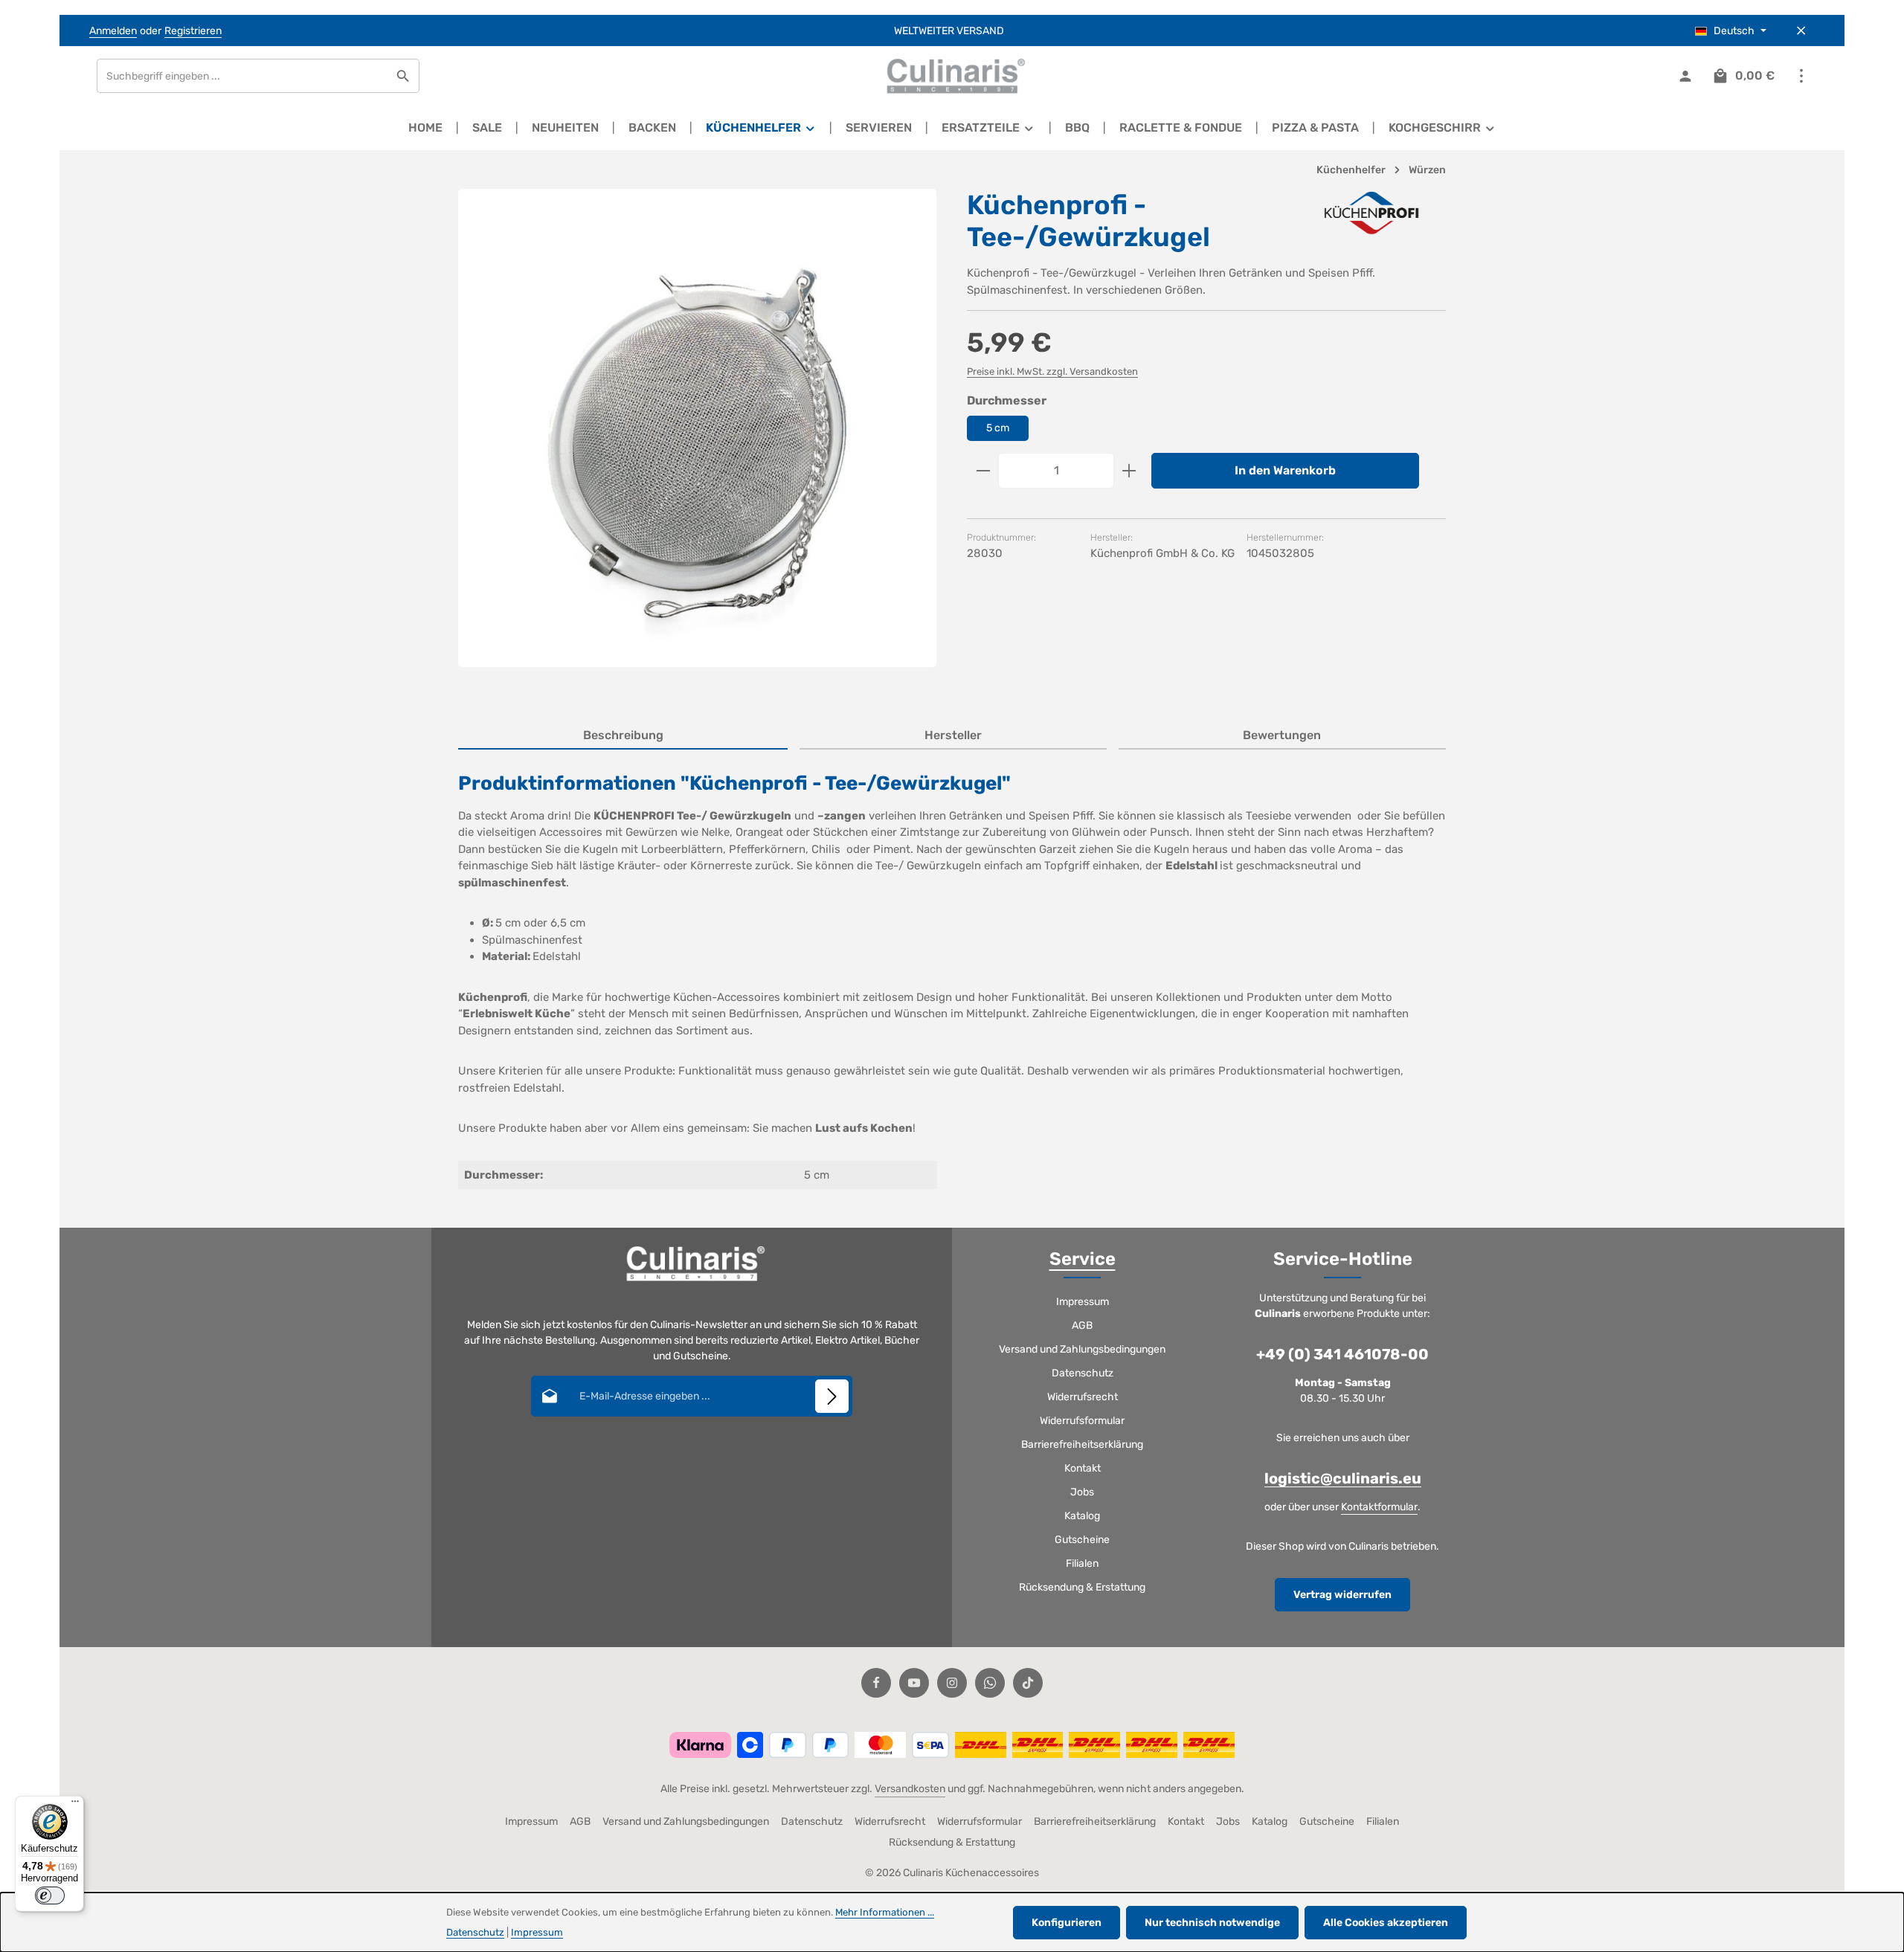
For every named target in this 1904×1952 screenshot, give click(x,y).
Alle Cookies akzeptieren (1386, 1923)
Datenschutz (1083, 1373)
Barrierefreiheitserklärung (1082, 1444)
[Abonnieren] (832, 1396)
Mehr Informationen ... (885, 1912)
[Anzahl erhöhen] (1129, 471)
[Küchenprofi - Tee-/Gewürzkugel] (697, 428)
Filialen (1082, 1563)
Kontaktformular (1379, 1507)
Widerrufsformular (1082, 1421)
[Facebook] (876, 1683)
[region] (698, 441)
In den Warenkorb (1285, 470)
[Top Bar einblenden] (1801, 76)
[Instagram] (952, 1683)
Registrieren (193, 31)
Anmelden (113, 31)
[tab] (623, 736)
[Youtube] (914, 1683)
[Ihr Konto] (1685, 76)
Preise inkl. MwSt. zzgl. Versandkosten (1052, 371)
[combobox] (242, 76)
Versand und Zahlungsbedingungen (1082, 1349)
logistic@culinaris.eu (1343, 1478)
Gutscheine (1082, 1540)
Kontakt (1083, 1468)
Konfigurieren (1067, 1923)
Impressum (1083, 1302)
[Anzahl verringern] (983, 471)
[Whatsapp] (990, 1683)
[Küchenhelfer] (761, 128)
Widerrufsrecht (1083, 1397)
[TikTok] (1028, 1683)
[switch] (50, 1895)
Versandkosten (910, 1789)
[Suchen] (403, 76)
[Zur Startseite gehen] (952, 76)
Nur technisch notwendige (1212, 1923)
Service (1083, 1259)
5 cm (998, 428)
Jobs (1082, 1492)
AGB (1082, 1326)
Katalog (1082, 1516)
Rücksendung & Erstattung (1082, 1587)
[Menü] (75, 1805)
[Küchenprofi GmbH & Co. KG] (1371, 213)
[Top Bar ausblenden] (1801, 31)
